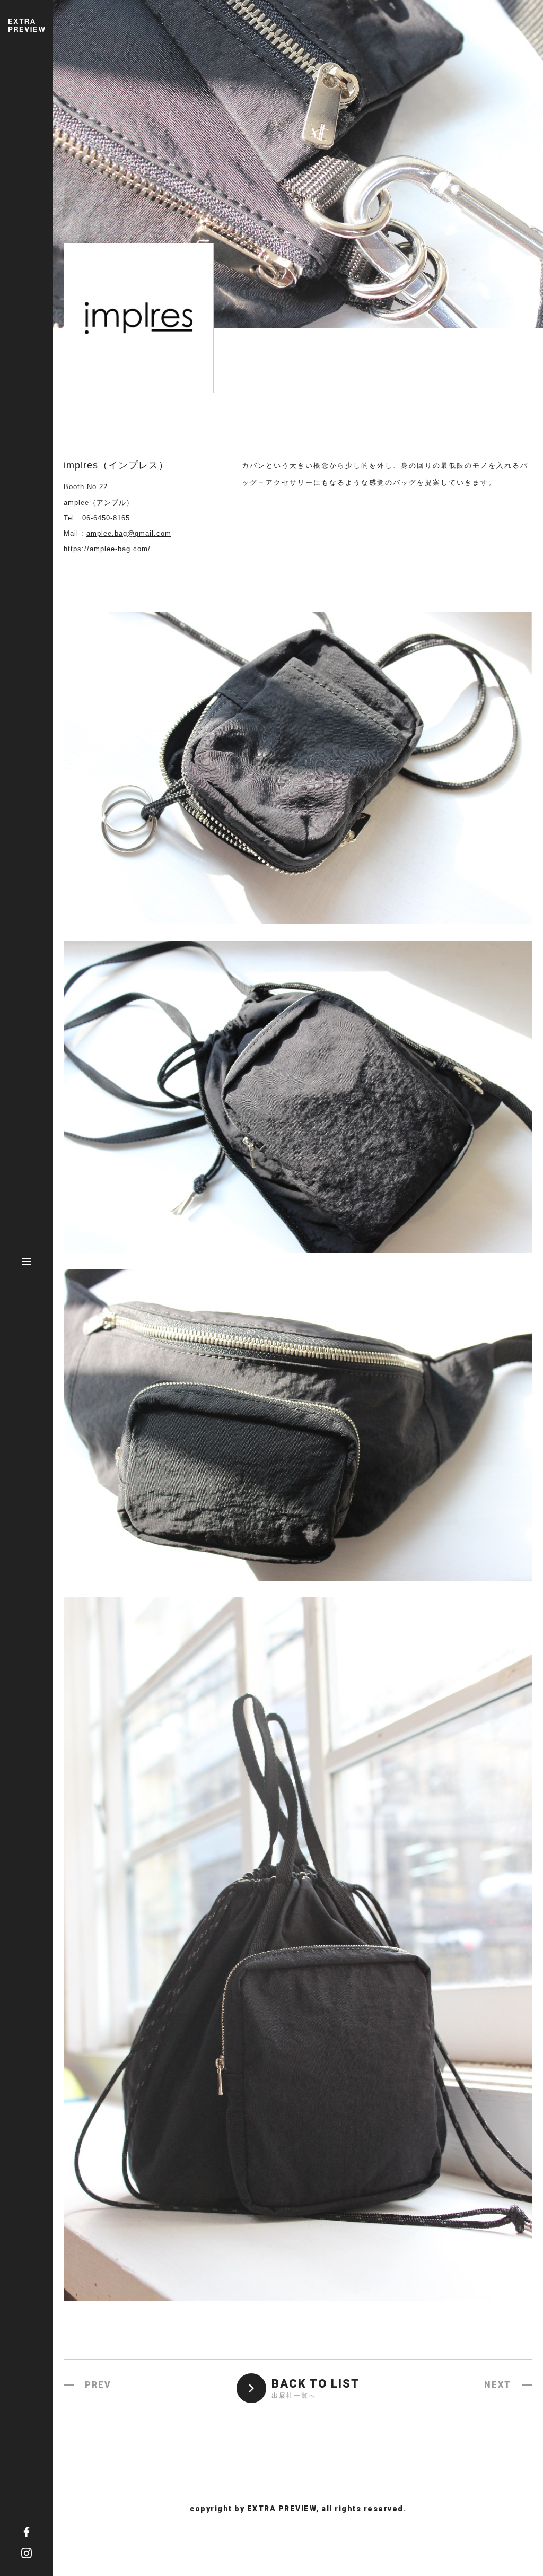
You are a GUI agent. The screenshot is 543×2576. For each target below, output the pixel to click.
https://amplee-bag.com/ (107, 549)
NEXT (498, 2385)
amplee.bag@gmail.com (129, 533)
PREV (98, 2385)
